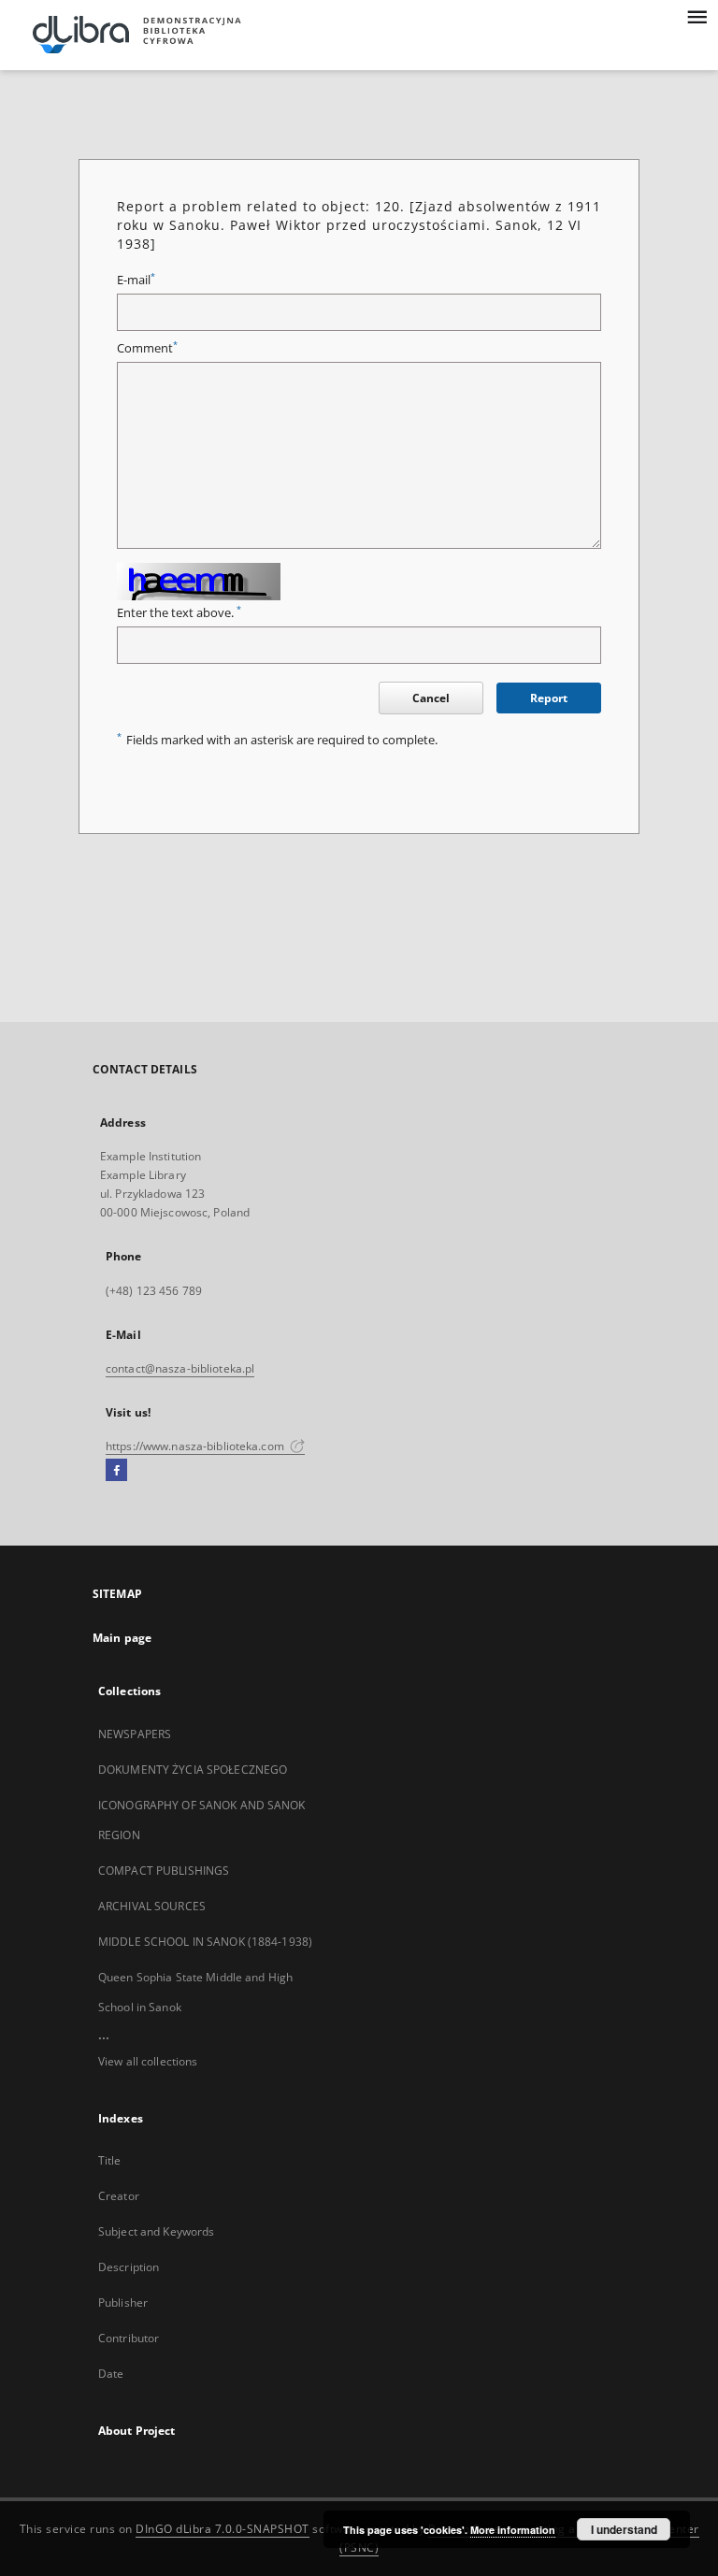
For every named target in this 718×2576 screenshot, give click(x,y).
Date (111, 2374)
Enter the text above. (179, 613)
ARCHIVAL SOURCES (152, 1906)
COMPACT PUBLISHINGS (164, 1871)
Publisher (123, 2303)
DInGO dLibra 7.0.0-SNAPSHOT (223, 2529)
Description (129, 2267)
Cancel (431, 698)
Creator (119, 2196)
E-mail (136, 280)
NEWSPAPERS (135, 1734)
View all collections (148, 2061)
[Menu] (696, 15)
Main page (122, 1638)
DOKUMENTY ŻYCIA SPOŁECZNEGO (193, 1770)
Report (549, 698)
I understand (624, 2529)
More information (513, 2530)
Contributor (129, 2338)
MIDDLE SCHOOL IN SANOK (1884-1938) (205, 1942)
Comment (147, 348)
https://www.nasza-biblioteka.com (196, 1446)
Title (110, 2160)
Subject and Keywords (156, 2231)
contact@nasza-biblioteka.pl (180, 1368)
